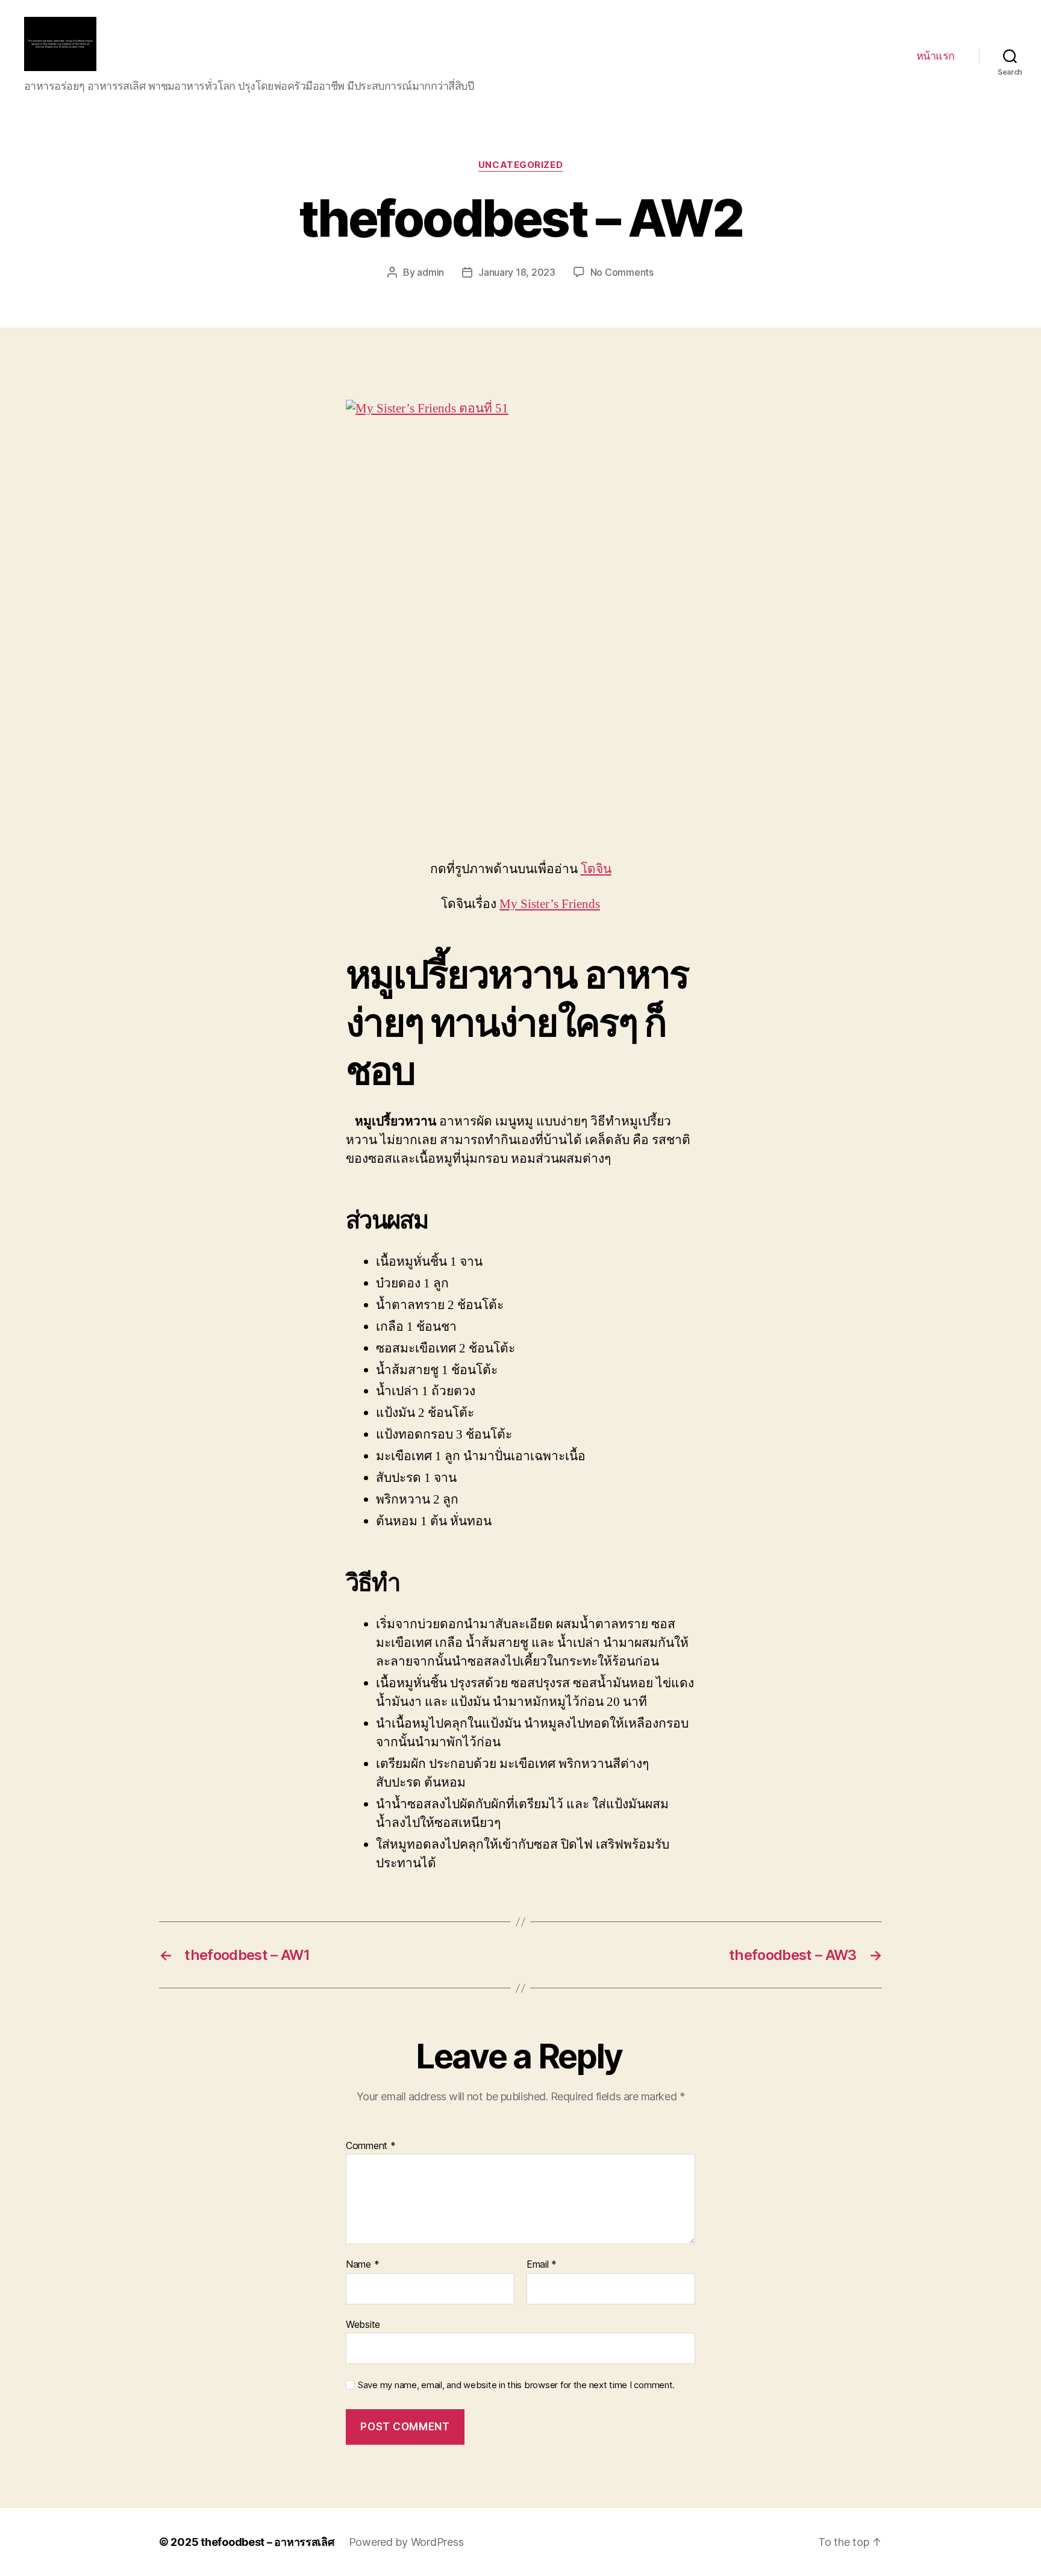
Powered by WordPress (406, 2542)
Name (362, 2265)
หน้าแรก (936, 56)
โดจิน (596, 869)
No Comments (622, 272)
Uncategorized (520, 165)
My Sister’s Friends (550, 904)
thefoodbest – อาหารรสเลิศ (267, 2542)
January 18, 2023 (517, 272)
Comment (371, 2146)
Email (542, 2265)
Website (363, 2324)
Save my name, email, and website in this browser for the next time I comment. (516, 2385)
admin (430, 272)
